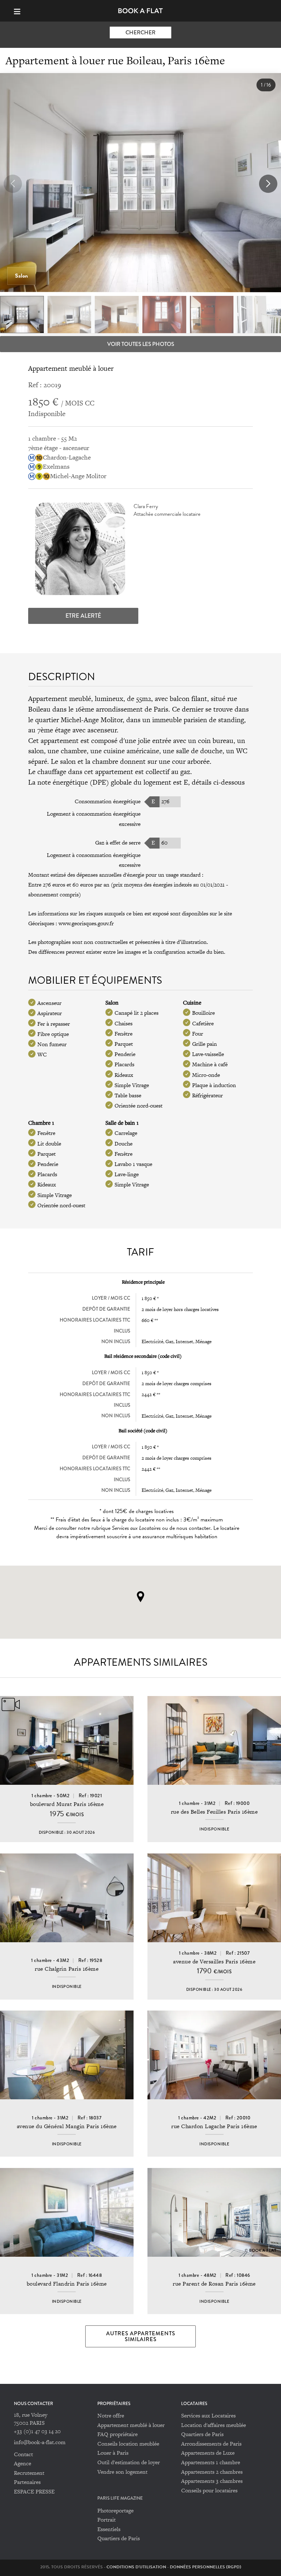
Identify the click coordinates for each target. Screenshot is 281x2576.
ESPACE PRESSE (34, 2491)
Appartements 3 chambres (212, 2481)
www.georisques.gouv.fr (86, 923)
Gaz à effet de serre (118, 843)
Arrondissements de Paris (211, 2444)
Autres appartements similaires (141, 2336)
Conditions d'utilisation (136, 2567)
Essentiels (109, 2529)
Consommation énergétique (108, 801)
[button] (268, 184)
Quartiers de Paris (202, 2434)
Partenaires (27, 2482)
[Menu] (20, 11)
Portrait (106, 2520)
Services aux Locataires (208, 2415)
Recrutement (29, 2473)
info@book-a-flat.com (40, 2442)
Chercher (140, 33)
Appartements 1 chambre (211, 2462)
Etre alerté (83, 616)
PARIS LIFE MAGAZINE (120, 2498)
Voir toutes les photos (141, 344)
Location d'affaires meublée (213, 2425)
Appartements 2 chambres (212, 2472)
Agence (23, 2463)
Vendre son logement (122, 2472)
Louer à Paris (113, 2453)
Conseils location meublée (128, 2444)
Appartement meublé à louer (131, 2425)
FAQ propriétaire (117, 2434)
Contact (23, 2454)
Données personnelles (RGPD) (205, 2567)
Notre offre (111, 2415)
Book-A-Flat (141, 11)
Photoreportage (115, 2510)
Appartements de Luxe (208, 2453)
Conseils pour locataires (209, 2490)
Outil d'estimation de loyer (129, 2462)
